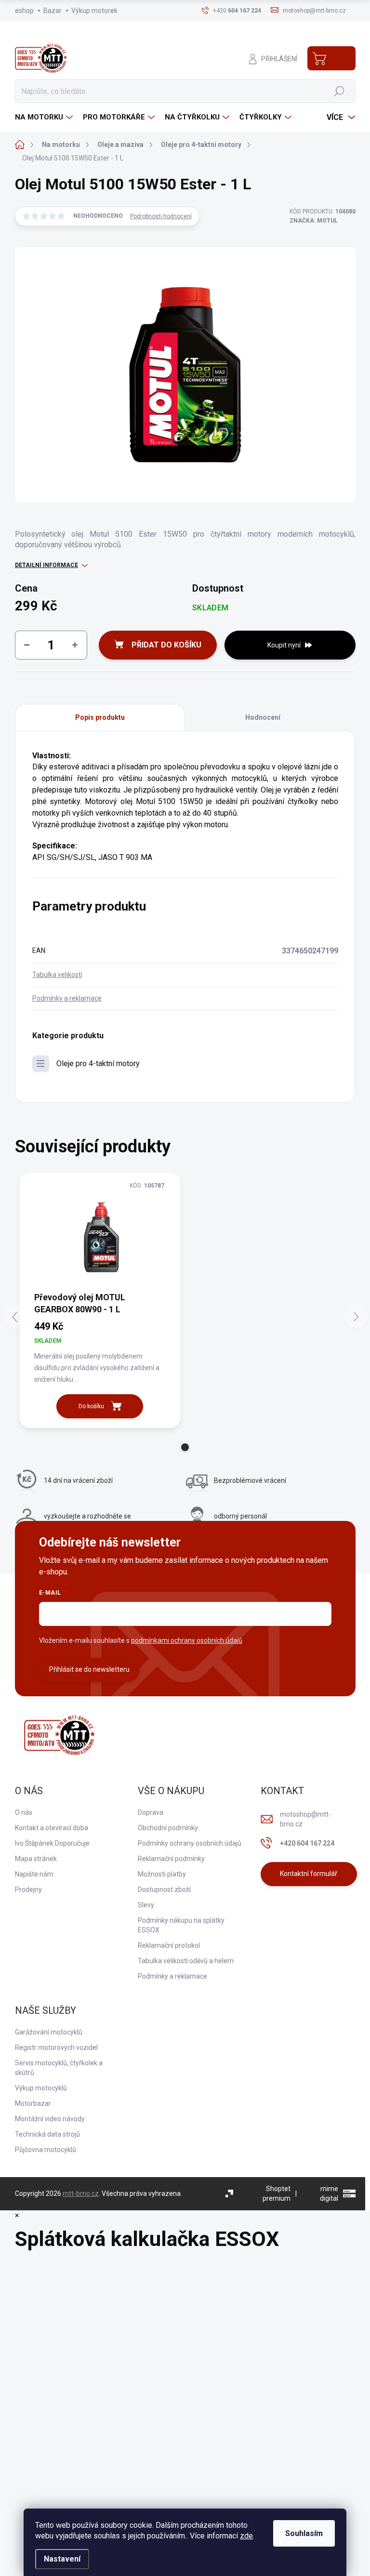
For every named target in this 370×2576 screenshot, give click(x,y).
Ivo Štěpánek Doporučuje (52, 1843)
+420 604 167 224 (307, 1843)
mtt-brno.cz (81, 2193)
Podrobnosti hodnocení (161, 216)
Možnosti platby (162, 1874)
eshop (24, 11)
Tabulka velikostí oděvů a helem (186, 1961)
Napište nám (34, 1874)
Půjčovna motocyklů (46, 2150)
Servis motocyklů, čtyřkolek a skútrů (59, 2068)
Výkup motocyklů (41, 2088)
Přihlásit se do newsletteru (89, 1669)
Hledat (339, 91)
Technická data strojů (47, 2134)
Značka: (314, 221)
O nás (24, 1812)
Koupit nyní (284, 645)
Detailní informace (46, 565)
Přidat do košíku (166, 645)
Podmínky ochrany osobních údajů (190, 1843)
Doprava (151, 1812)
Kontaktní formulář (309, 1874)
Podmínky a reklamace (67, 998)
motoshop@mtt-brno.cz (305, 1819)
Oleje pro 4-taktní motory (98, 1063)
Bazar (53, 11)
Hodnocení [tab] (263, 717)
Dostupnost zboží (164, 1889)
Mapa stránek (36, 1859)
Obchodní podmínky (168, 1828)
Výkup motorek (94, 11)
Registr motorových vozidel (56, 2048)
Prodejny (28, 1889)
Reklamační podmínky (171, 1859)
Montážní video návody (50, 2119)
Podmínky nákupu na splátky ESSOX (181, 1925)
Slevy (146, 1905)
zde (246, 2536)
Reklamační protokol (169, 1945)
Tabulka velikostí (57, 975)
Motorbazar (33, 2103)
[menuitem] (45, 117)
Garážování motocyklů (49, 2032)
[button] (185, 1447)
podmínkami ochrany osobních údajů (187, 1640)
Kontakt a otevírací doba (52, 1828)
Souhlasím (304, 2533)
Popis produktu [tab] (100, 717)
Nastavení (62, 2559)
